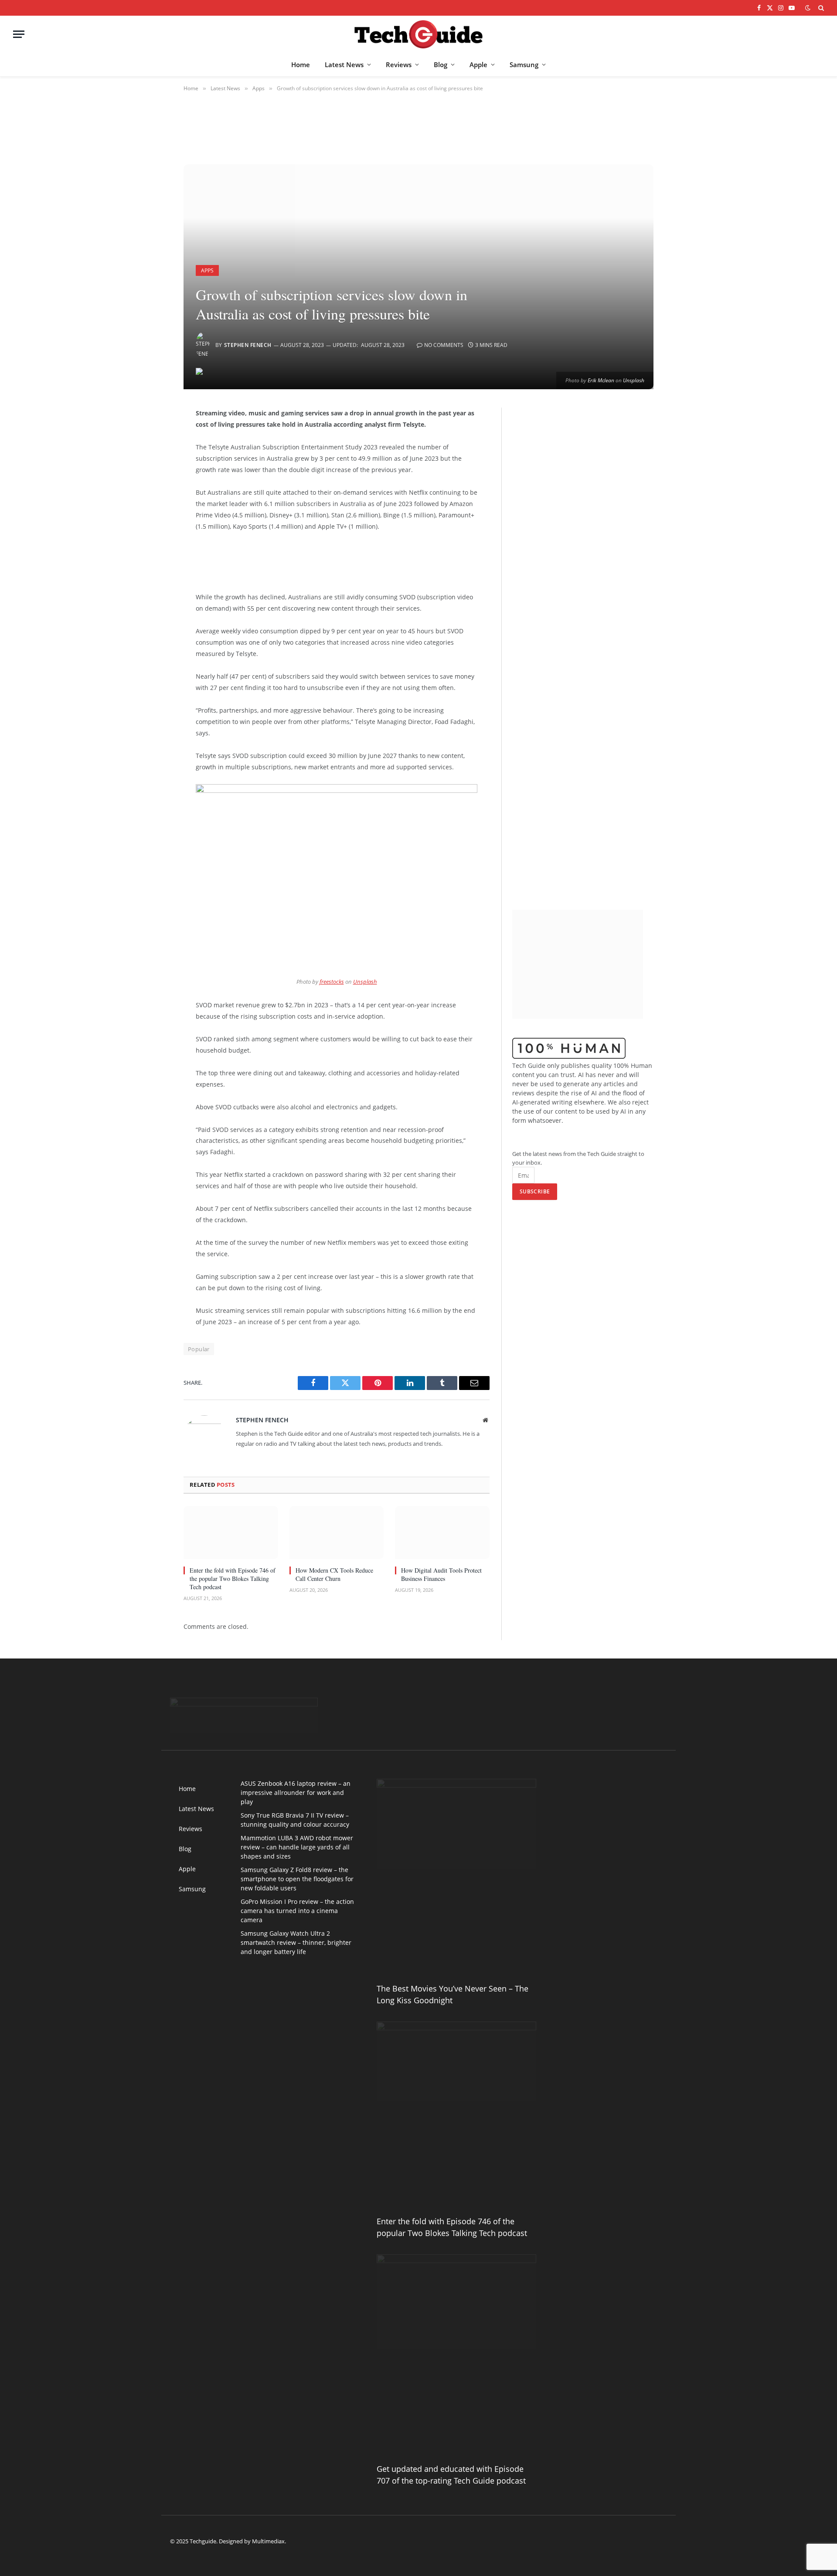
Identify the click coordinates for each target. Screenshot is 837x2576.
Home (301, 65)
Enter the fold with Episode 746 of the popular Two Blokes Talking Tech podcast (233, 1579)
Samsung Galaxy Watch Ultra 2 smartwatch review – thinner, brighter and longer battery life (296, 1942)
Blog (441, 65)
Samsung (524, 65)
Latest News (344, 65)
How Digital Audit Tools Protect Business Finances (441, 1574)
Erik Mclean (601, 380)
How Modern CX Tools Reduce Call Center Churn (334, 1574)
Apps (207, 270)
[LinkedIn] (153, 481)
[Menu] (19, 34)
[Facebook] (153, 437)
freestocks (332, 982)
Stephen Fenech (248, 345)
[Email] (153, 526)
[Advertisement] (331, 560)
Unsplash (634, 380)
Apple (478, 65)
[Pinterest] (153, 503)
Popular (199, 1349)
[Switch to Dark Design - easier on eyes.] (808, 8)
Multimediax (268, 2541)
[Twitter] (153, 459)
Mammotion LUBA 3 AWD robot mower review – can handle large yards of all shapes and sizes (297, 1847)
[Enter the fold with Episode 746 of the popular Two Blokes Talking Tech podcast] (231, 1533)
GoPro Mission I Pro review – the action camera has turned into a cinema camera (297, 1911)
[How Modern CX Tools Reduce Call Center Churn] (337, 1533)
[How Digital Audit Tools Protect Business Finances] (442, 1533)
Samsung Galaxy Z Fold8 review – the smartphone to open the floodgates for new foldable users (297, 1879)
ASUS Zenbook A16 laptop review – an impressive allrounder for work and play (296, 1793)
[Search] (820, 8)
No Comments (444, 345)
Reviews (399, 65)
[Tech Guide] (418, 34)
